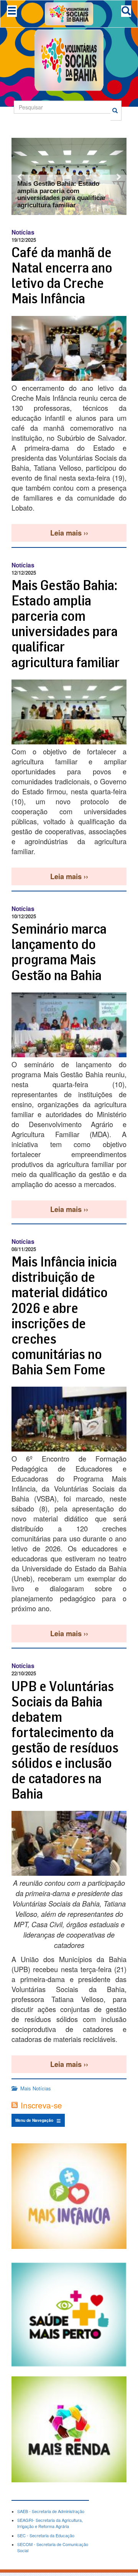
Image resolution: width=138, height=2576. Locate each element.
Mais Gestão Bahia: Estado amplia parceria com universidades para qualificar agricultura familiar (62, 194)
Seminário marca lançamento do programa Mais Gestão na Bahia (59, 952)
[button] (20, 176)
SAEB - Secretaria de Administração (51, 2511)
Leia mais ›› (69, 533)
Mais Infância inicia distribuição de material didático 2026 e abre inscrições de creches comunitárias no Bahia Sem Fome (64, 1315)
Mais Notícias (36, 2088)
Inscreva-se (41, 2105)
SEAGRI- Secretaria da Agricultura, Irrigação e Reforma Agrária (50, 2523)
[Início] (69, 13)
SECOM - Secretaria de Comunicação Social (53, 2547)
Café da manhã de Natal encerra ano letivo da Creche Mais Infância (62, 275)
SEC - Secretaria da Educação (46, 2535)
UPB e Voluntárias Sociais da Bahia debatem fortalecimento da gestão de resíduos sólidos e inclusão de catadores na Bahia (65, 1740)
